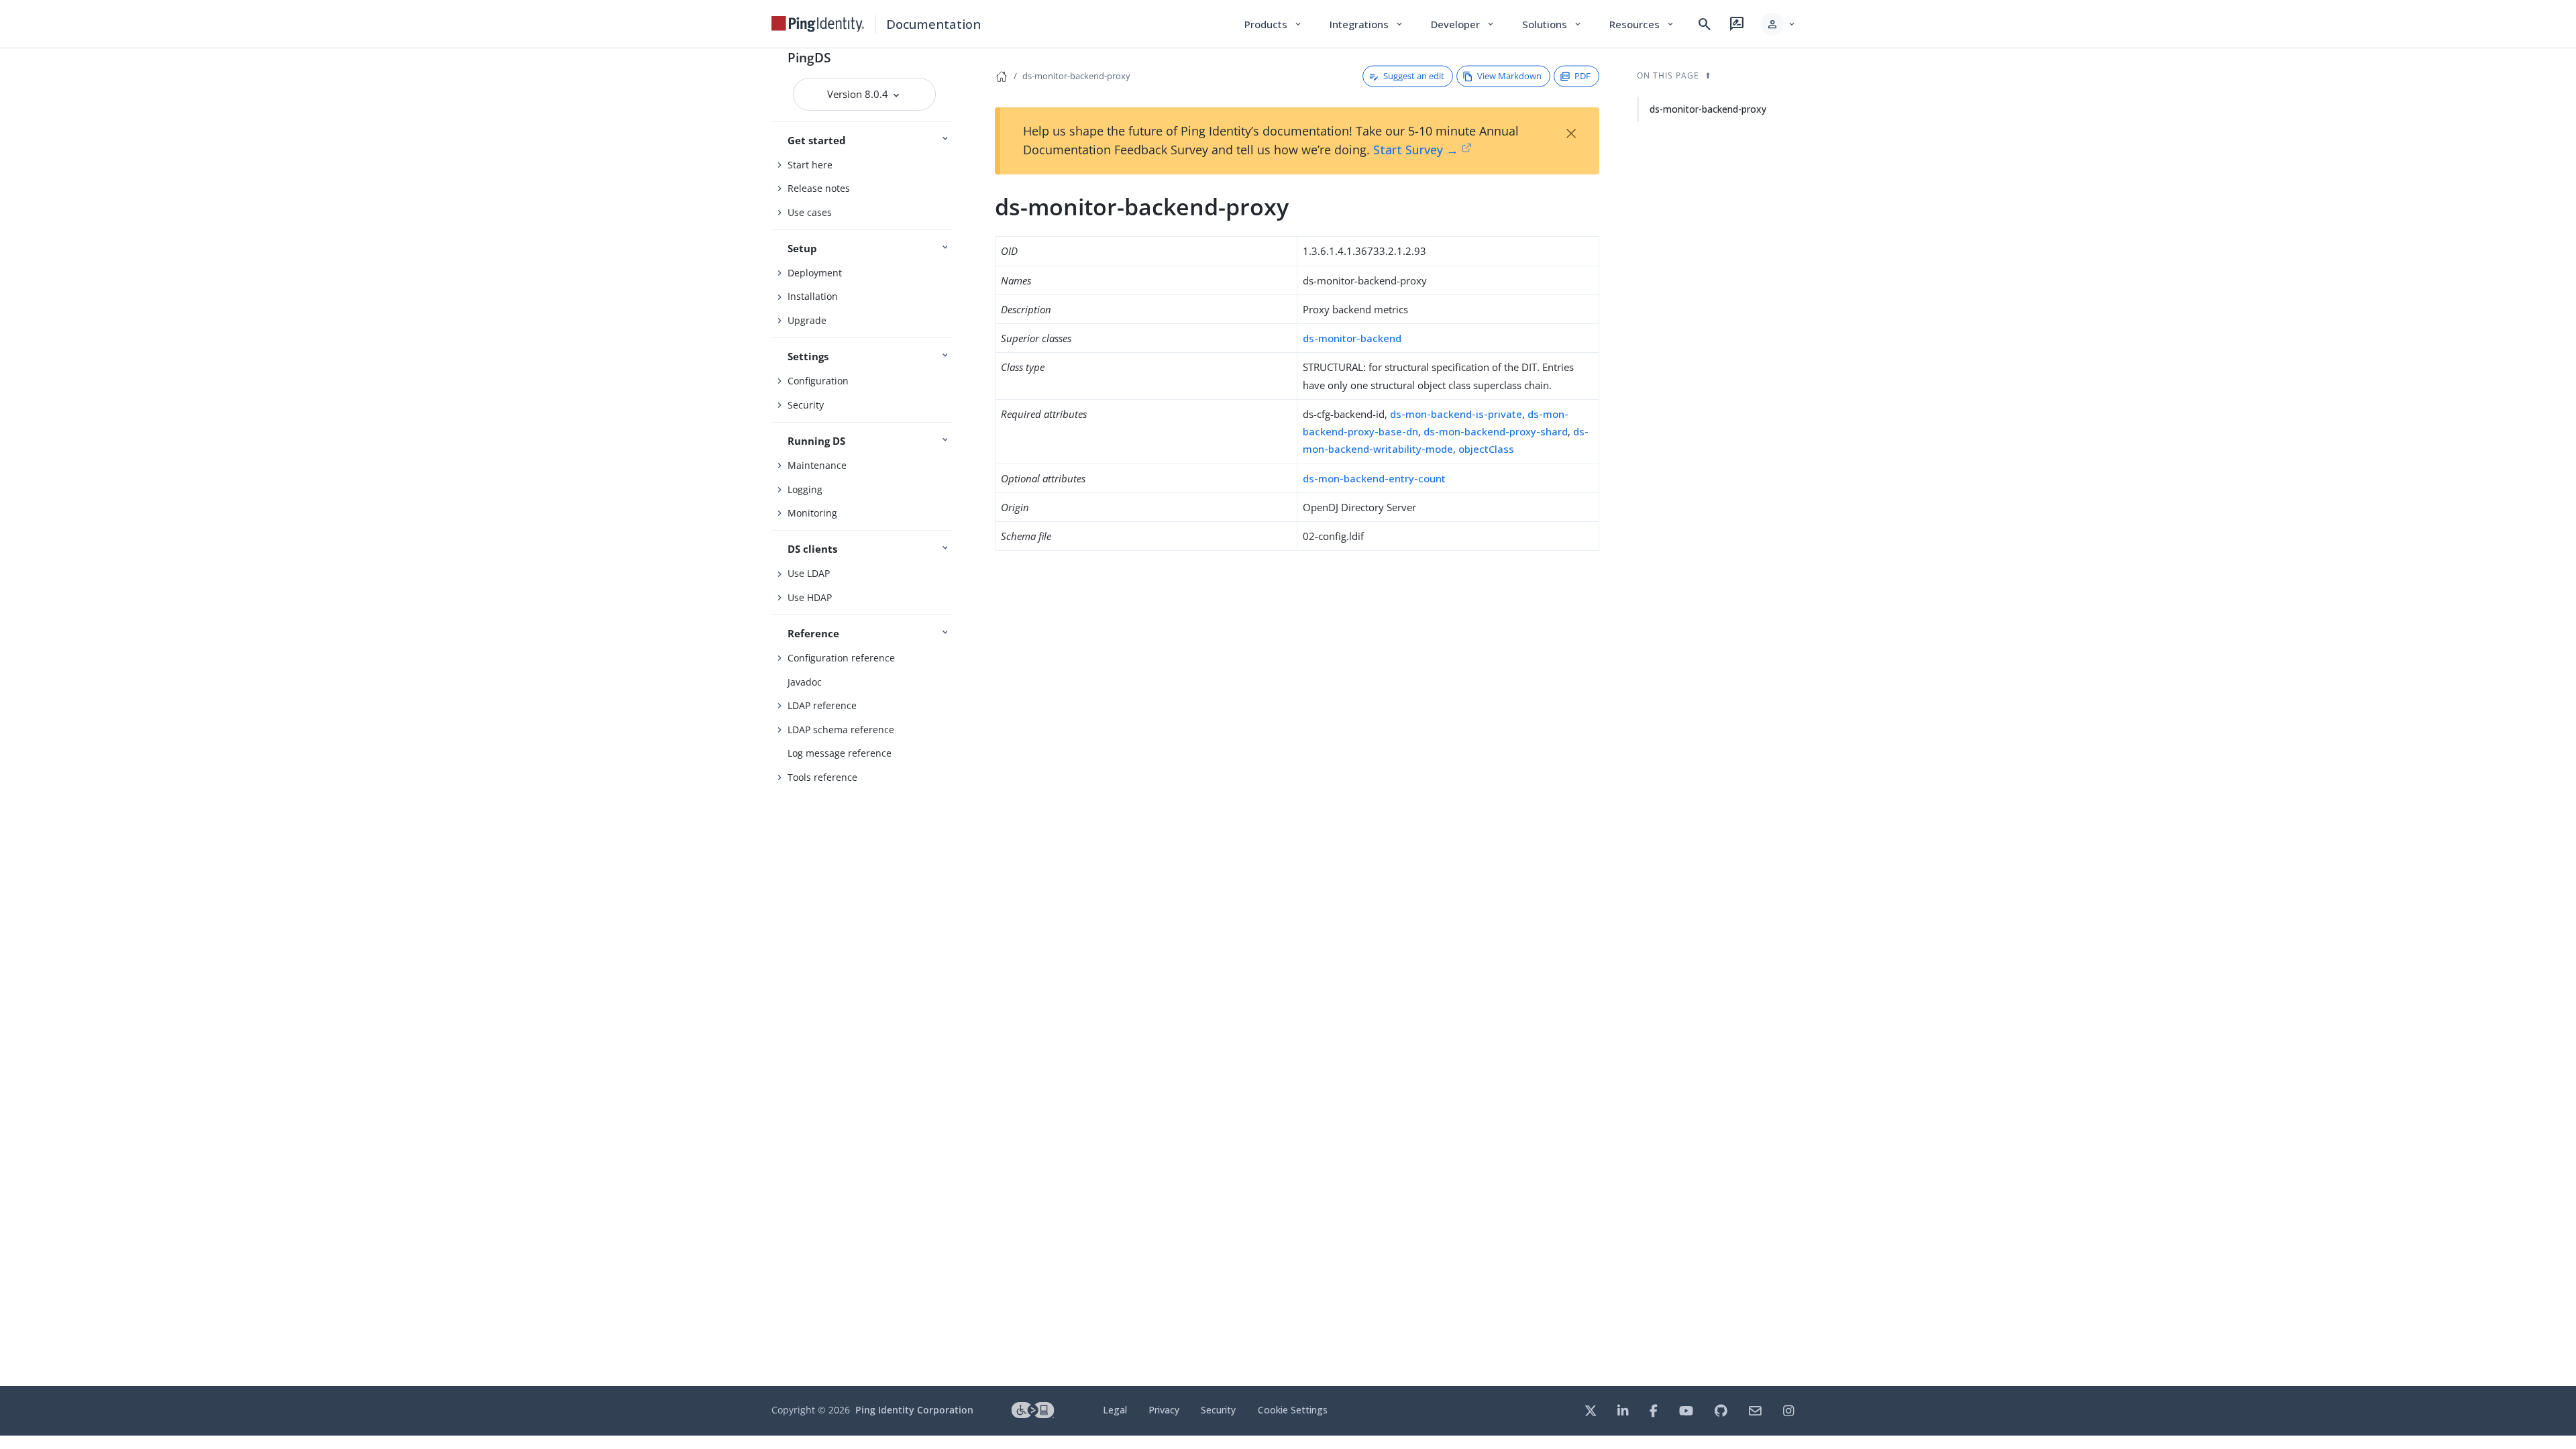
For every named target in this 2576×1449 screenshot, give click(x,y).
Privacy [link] (1164, 1410)
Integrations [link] (1367, 24)
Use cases (810, 212)
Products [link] (1274, 24)
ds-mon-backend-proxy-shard (1496, 431)
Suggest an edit (1414, 76)
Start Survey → (1416, 150)
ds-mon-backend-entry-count (1374, 478)
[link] (818, 24)
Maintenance (817, 465)
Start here (810, 165)
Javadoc (805, 682)
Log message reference (840, 753)
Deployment (815, 273)
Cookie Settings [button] (1293, 1410)
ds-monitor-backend (1352, 338)
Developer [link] (1463, 24)
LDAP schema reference (841, 730)
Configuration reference (841, 658)
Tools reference (822, 777)
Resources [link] (1642, 24)
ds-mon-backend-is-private (1456, 414)
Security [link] (1218, 1410)
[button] (1779, 24)
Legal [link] (1115, 1410)
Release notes (819, 188)
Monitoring (812, 513)
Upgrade (807, 320)
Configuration (818, 381)
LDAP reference (822, 705)
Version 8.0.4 (859, 94)
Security (806, 405)
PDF (1582, 76)
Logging (805, 489)
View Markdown (1509, 76)
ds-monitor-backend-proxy (1076, 76)
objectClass (1486, 449)
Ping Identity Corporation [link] (914, 1410)
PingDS (809, 57)
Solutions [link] (1552, 24)
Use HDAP (810, 597)
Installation (813, 296)
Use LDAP (809, 573)
